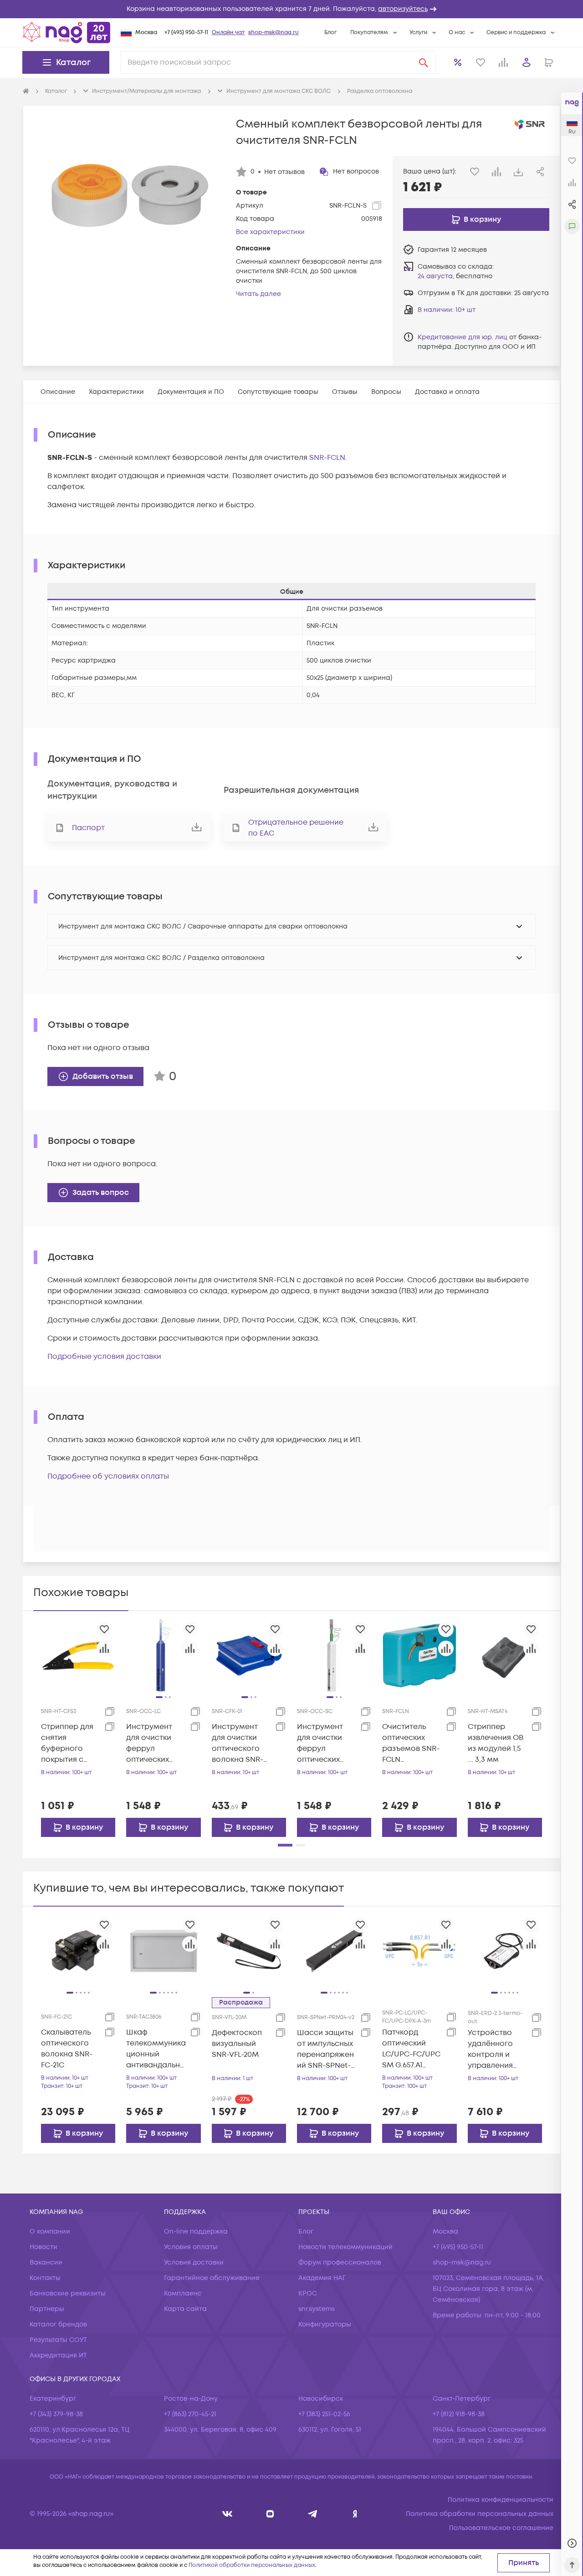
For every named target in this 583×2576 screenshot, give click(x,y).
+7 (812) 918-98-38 (459, 2414)
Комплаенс (183, 2293)
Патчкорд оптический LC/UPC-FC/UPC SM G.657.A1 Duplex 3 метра (411, 2049)
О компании (50, 2232)
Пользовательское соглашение (501, 2528)
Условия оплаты (191, 2247)
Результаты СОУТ (58, 2340)
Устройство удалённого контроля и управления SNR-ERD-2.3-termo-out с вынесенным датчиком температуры (494, 2049)
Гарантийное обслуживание (212, 2278)
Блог (330, 33)
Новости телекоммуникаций (345, 2247)
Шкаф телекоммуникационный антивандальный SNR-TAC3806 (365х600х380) (156, 2049)
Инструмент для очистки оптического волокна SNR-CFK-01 (238, 1743)
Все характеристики (270, 232)
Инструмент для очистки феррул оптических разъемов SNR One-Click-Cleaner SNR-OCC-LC (153, 1743)
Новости (43, 2247)
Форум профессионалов (340, 2262)
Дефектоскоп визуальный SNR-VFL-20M (237, 2044)
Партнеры (47, 2309)
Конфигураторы (325, 2324)
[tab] (58, 392)
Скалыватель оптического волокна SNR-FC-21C (67, 2049)
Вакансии (46, 2262)
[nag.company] (228, 2514)
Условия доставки (194, 2262)
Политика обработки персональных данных (480, 2514)
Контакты (45, 2278)
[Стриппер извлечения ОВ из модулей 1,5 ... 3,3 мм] (505, 1655)
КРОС (308, 2293)
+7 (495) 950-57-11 (186, 33)
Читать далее (258, 294)
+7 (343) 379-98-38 (56, 2414)
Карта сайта (185, 2309)
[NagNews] (313, 2514)
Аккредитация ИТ (58, 2355)
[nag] (355, 2514)
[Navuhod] (270, 2514)
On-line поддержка (196, 2232)
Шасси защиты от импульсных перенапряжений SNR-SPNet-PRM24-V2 (325, 2049)
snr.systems (317, 2309)
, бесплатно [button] (455, 276)
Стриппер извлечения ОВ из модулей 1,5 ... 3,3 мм (496, 1743)
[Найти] (424, 62)
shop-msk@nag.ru (274, 33)
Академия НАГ (322, 2278)
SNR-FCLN (327, 458)
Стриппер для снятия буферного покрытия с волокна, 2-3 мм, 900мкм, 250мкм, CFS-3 (67, 1743)
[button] (291, 9)
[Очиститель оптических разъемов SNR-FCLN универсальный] (419, 1655)
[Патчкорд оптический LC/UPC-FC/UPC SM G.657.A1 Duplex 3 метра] (419, 1951)
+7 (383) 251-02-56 (324, 2414)
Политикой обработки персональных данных (252, 2565)
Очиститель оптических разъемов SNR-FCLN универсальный (412, 1743)
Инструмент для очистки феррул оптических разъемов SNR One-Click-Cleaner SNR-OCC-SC (324, 1743)
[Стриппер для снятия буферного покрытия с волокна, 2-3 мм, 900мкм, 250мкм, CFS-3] (78, 1655)
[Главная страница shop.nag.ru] (66, 32)
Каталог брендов (58, 2324)
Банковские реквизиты (68, 2293)
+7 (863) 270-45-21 (190, 2414)
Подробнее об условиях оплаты (108, 1476)
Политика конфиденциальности (501, 2500)
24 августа (435, 276)
